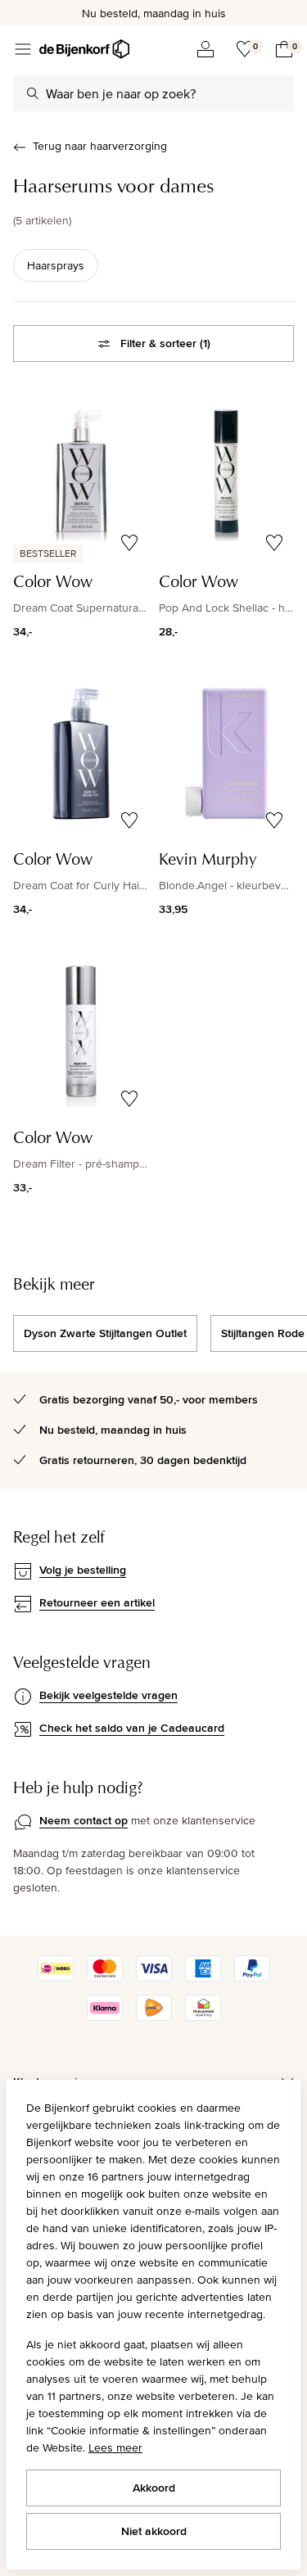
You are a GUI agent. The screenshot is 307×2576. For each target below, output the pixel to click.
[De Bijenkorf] (84, 49)
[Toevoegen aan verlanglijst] (129, 543)
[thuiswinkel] (203, 2017)
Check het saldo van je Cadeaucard (132, 1728)
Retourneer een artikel (97, 1602)
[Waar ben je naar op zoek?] (33, 93)
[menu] (23, 49)
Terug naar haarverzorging (100, 146)
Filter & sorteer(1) (165, 343)
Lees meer (115, 2447)
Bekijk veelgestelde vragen (108, 1695)
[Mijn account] (205, 49)
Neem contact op (84, 1820)
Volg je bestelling (83, 1570)
